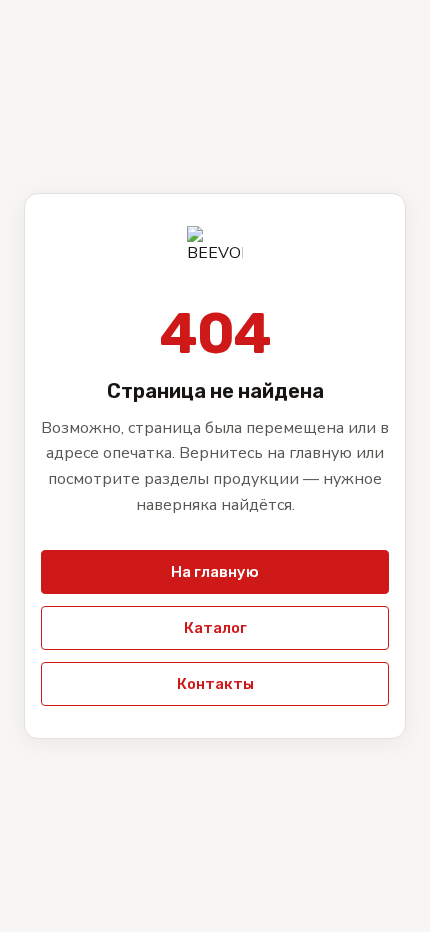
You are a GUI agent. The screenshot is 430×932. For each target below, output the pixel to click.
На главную (215, 572)
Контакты (215, 684)
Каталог (215, 628)
